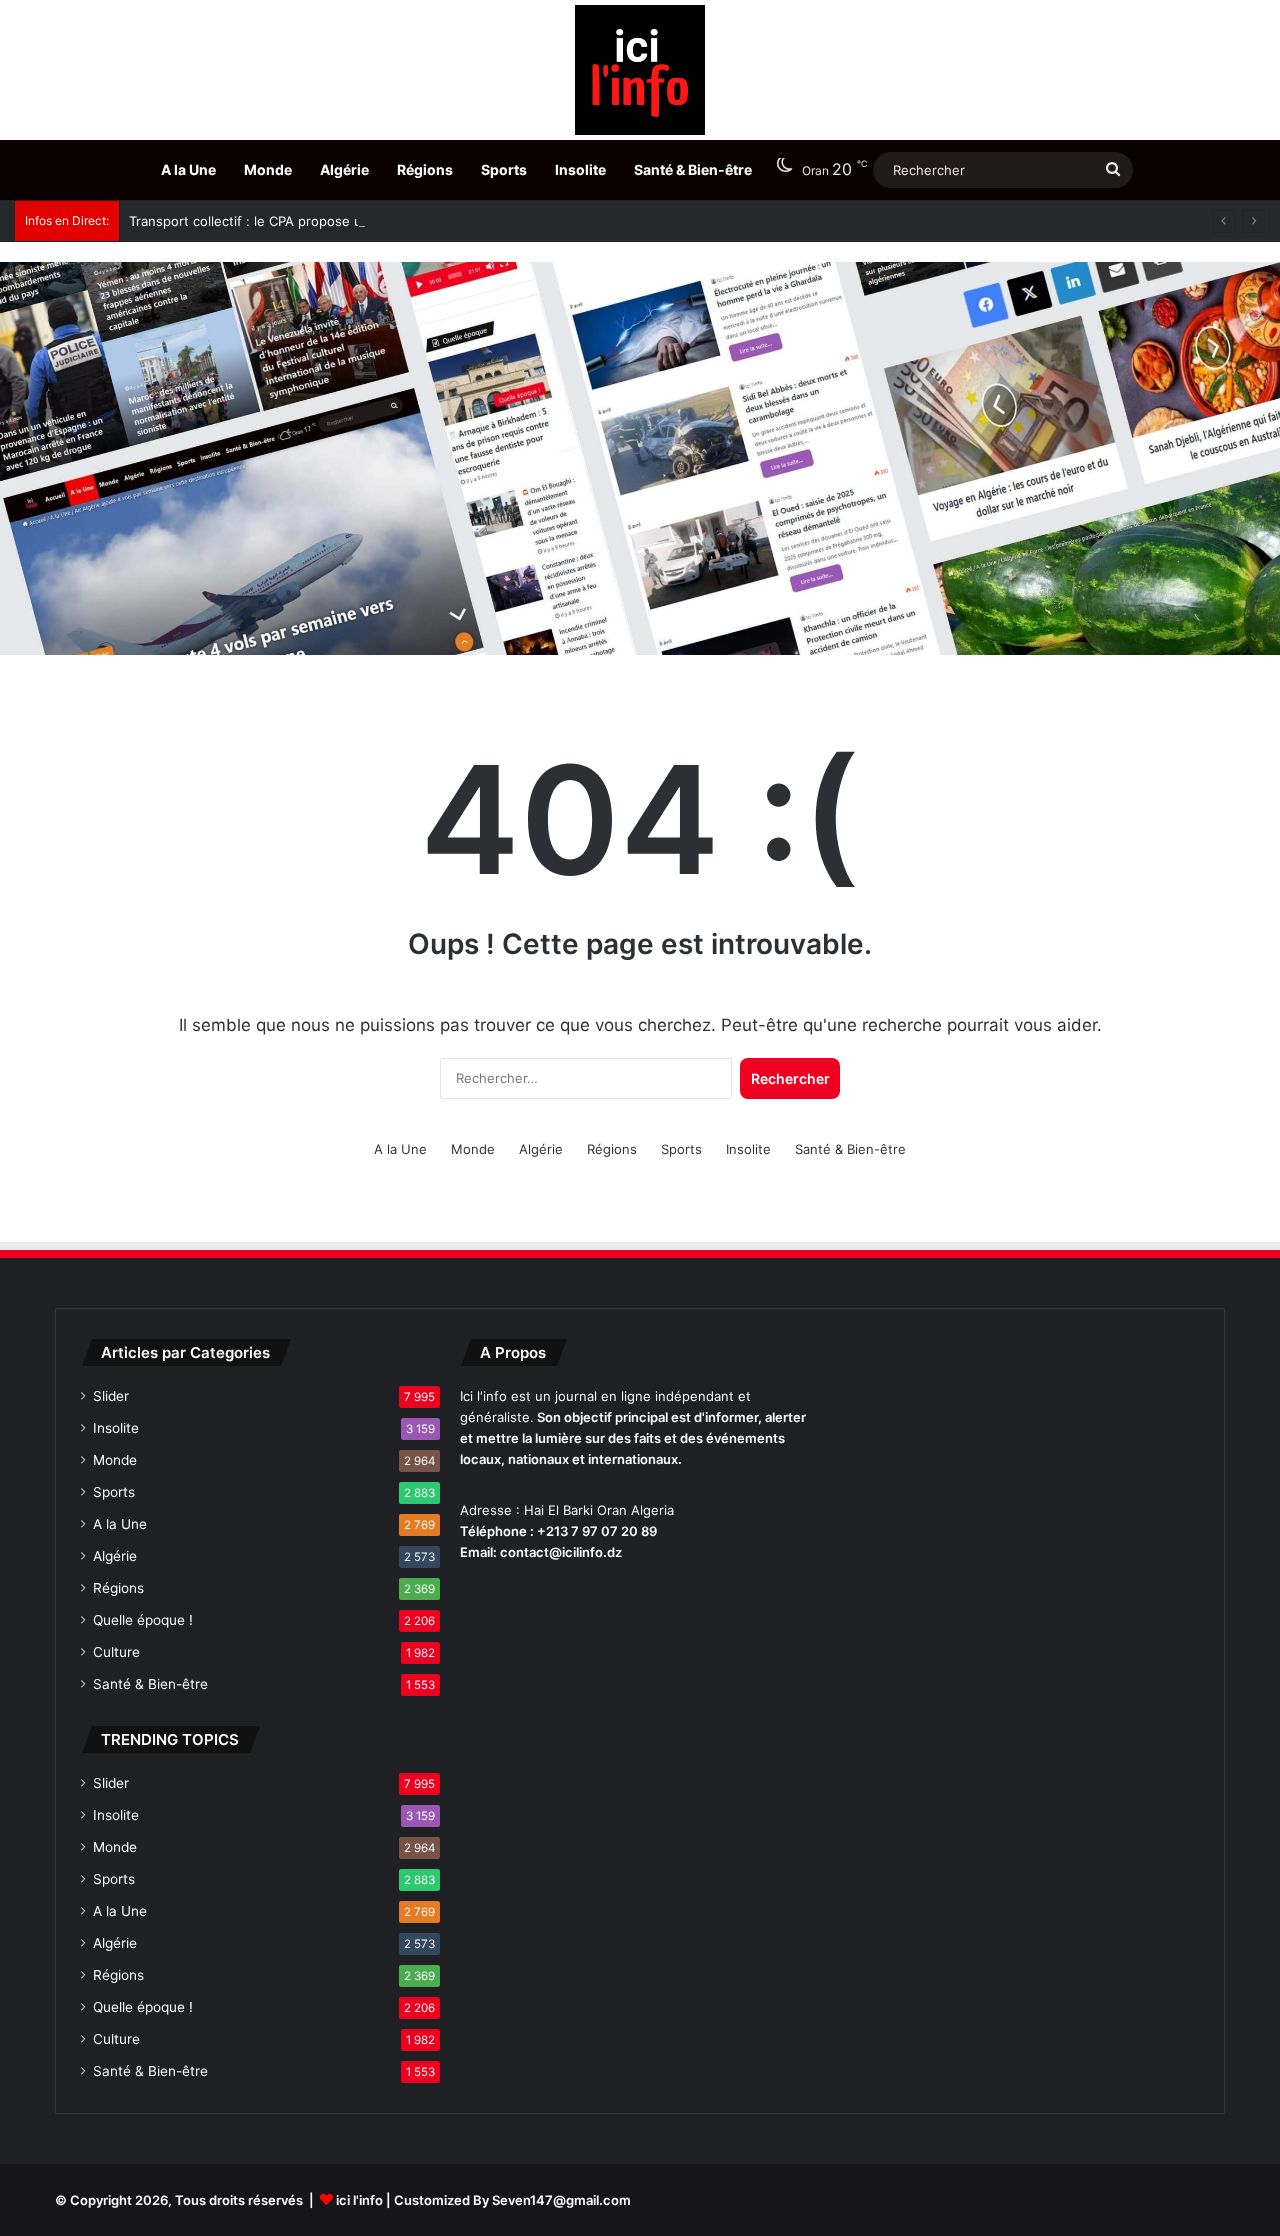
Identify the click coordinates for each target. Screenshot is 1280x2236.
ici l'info (359, 2200)
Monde (268, 169)
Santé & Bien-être (693, 169)
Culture (116, 1652)
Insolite (580, 169)
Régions (425, 169)
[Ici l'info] (640, 70)
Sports (504, 169)
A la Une (188, 169)
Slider (111, 1396)
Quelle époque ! (143, 1620)
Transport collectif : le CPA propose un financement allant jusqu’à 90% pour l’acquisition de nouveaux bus (457, 221)
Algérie (344, 169)
